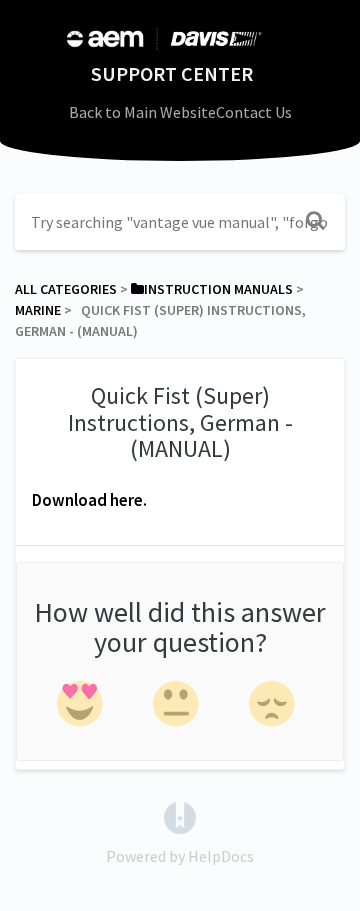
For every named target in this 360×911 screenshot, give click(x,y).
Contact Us (254, 112)
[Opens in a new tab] (180, 816)
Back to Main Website (142, 112)
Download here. (89, 500)
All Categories (66, 289)
